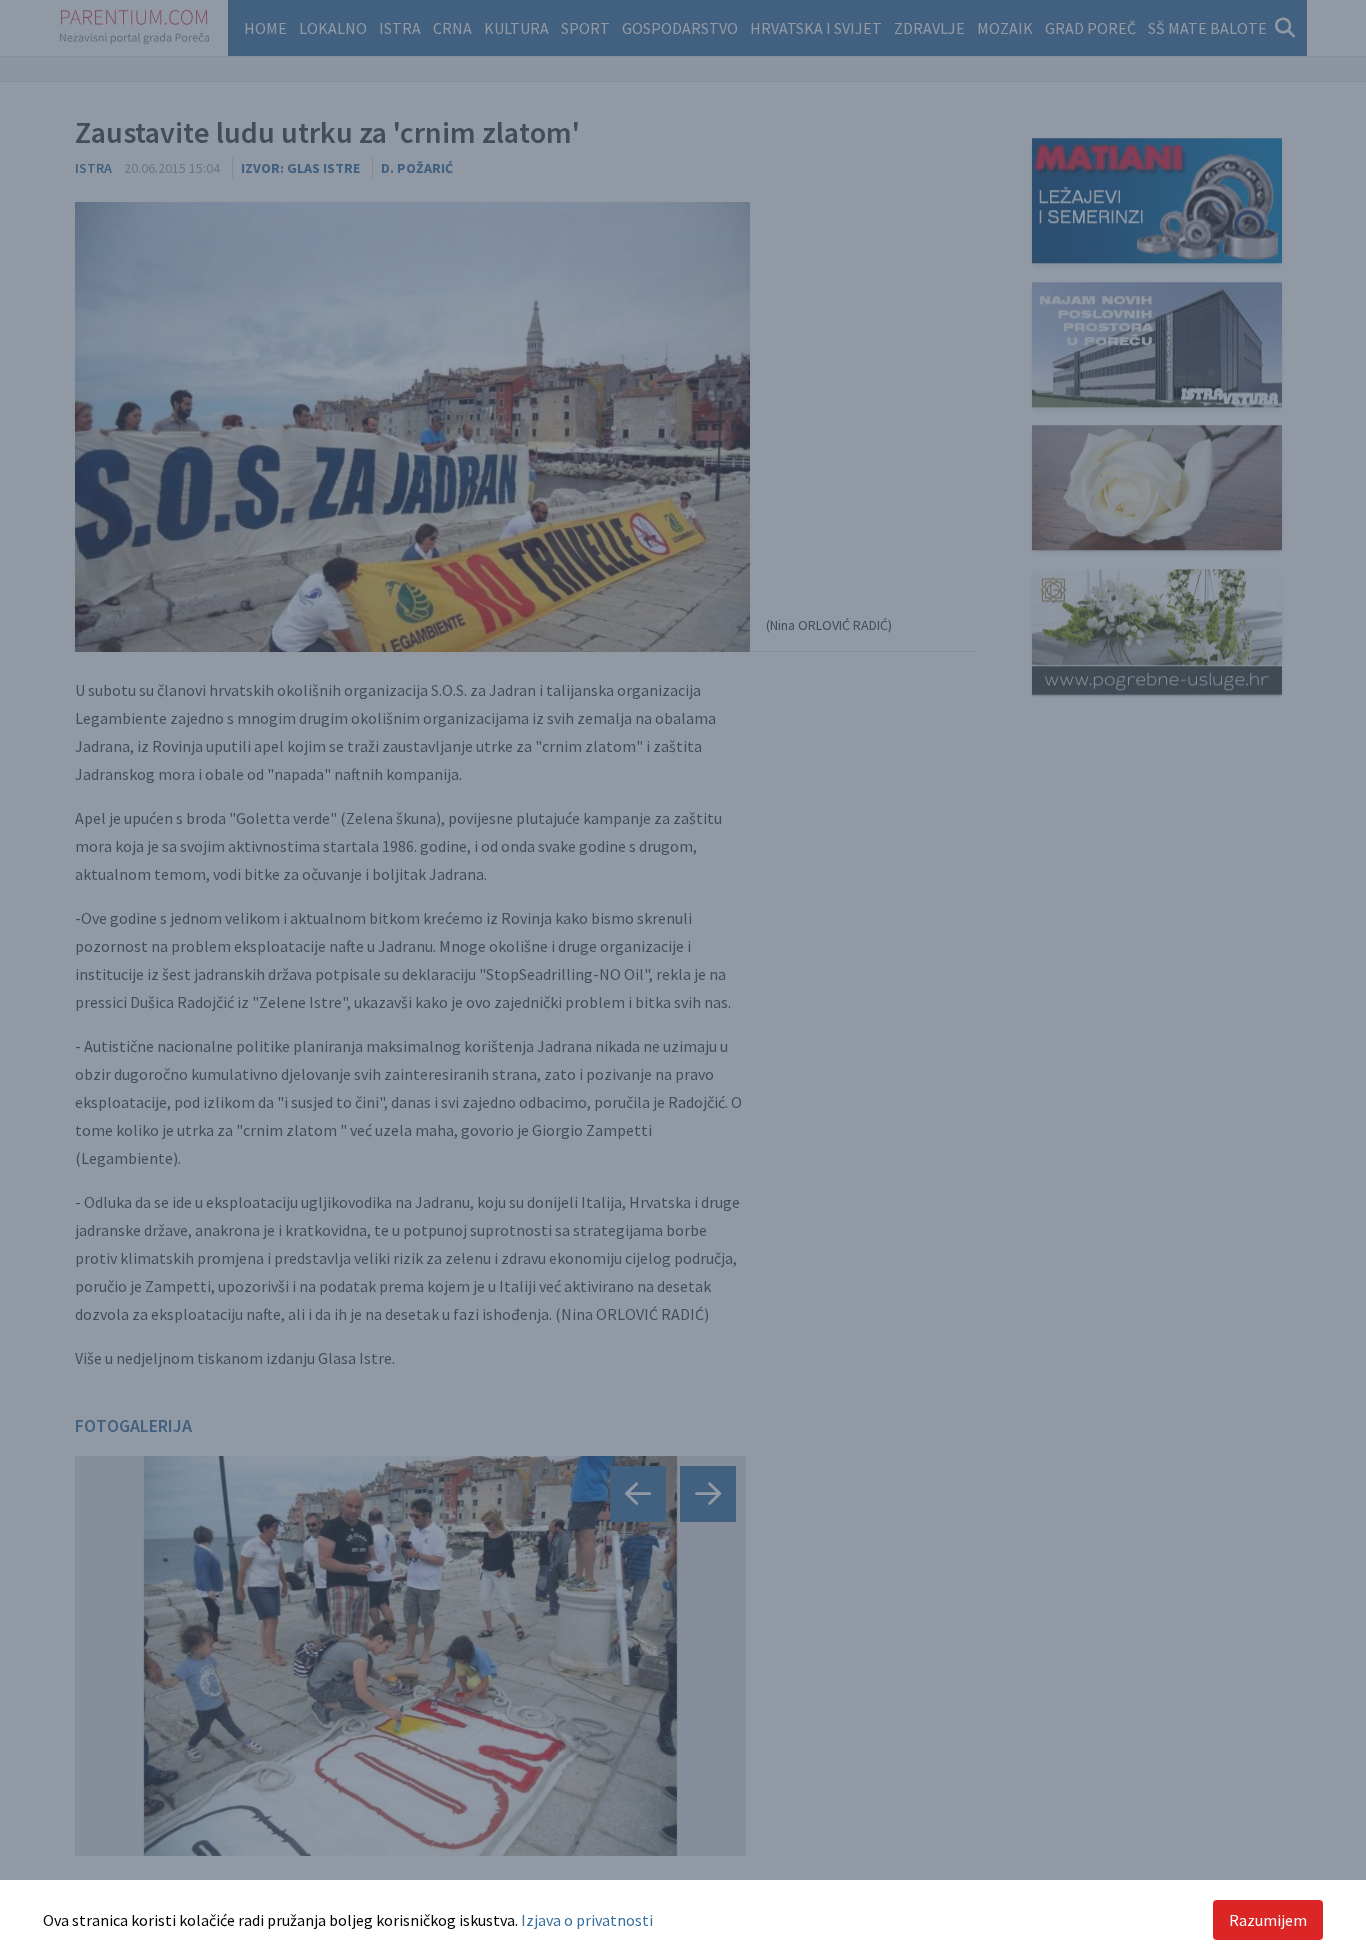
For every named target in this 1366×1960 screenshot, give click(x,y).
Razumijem (1268, 1920)
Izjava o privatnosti (587, 1920)
